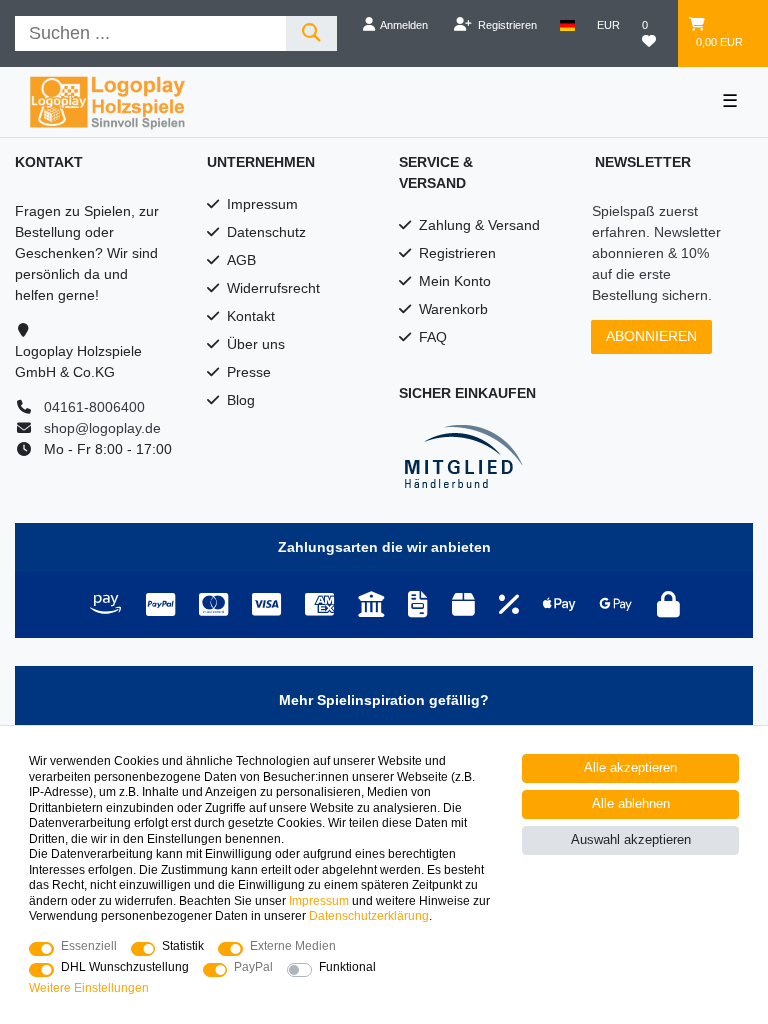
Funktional (347, 967)
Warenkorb (453, 309)
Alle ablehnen (631, 804)
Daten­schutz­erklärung (369, 916)
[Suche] (311, 33)
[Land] (567, 25)
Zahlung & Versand (479, 225)
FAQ (433, 337)
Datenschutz (266, 232)
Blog (241, 400)
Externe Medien (293, 946)
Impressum (262, 204)
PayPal (253, 967)
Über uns (256, 344)
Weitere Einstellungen (89, 988)
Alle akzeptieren (630, 768)
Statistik (183, 946)
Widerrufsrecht (273, 288)
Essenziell (89, 946)
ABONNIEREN (651, 336)
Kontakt (251, 316)
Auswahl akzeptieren (631, 840)
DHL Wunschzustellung (125, 967)
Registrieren (457, 253)
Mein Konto (455, 281)
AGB (241, 260)
